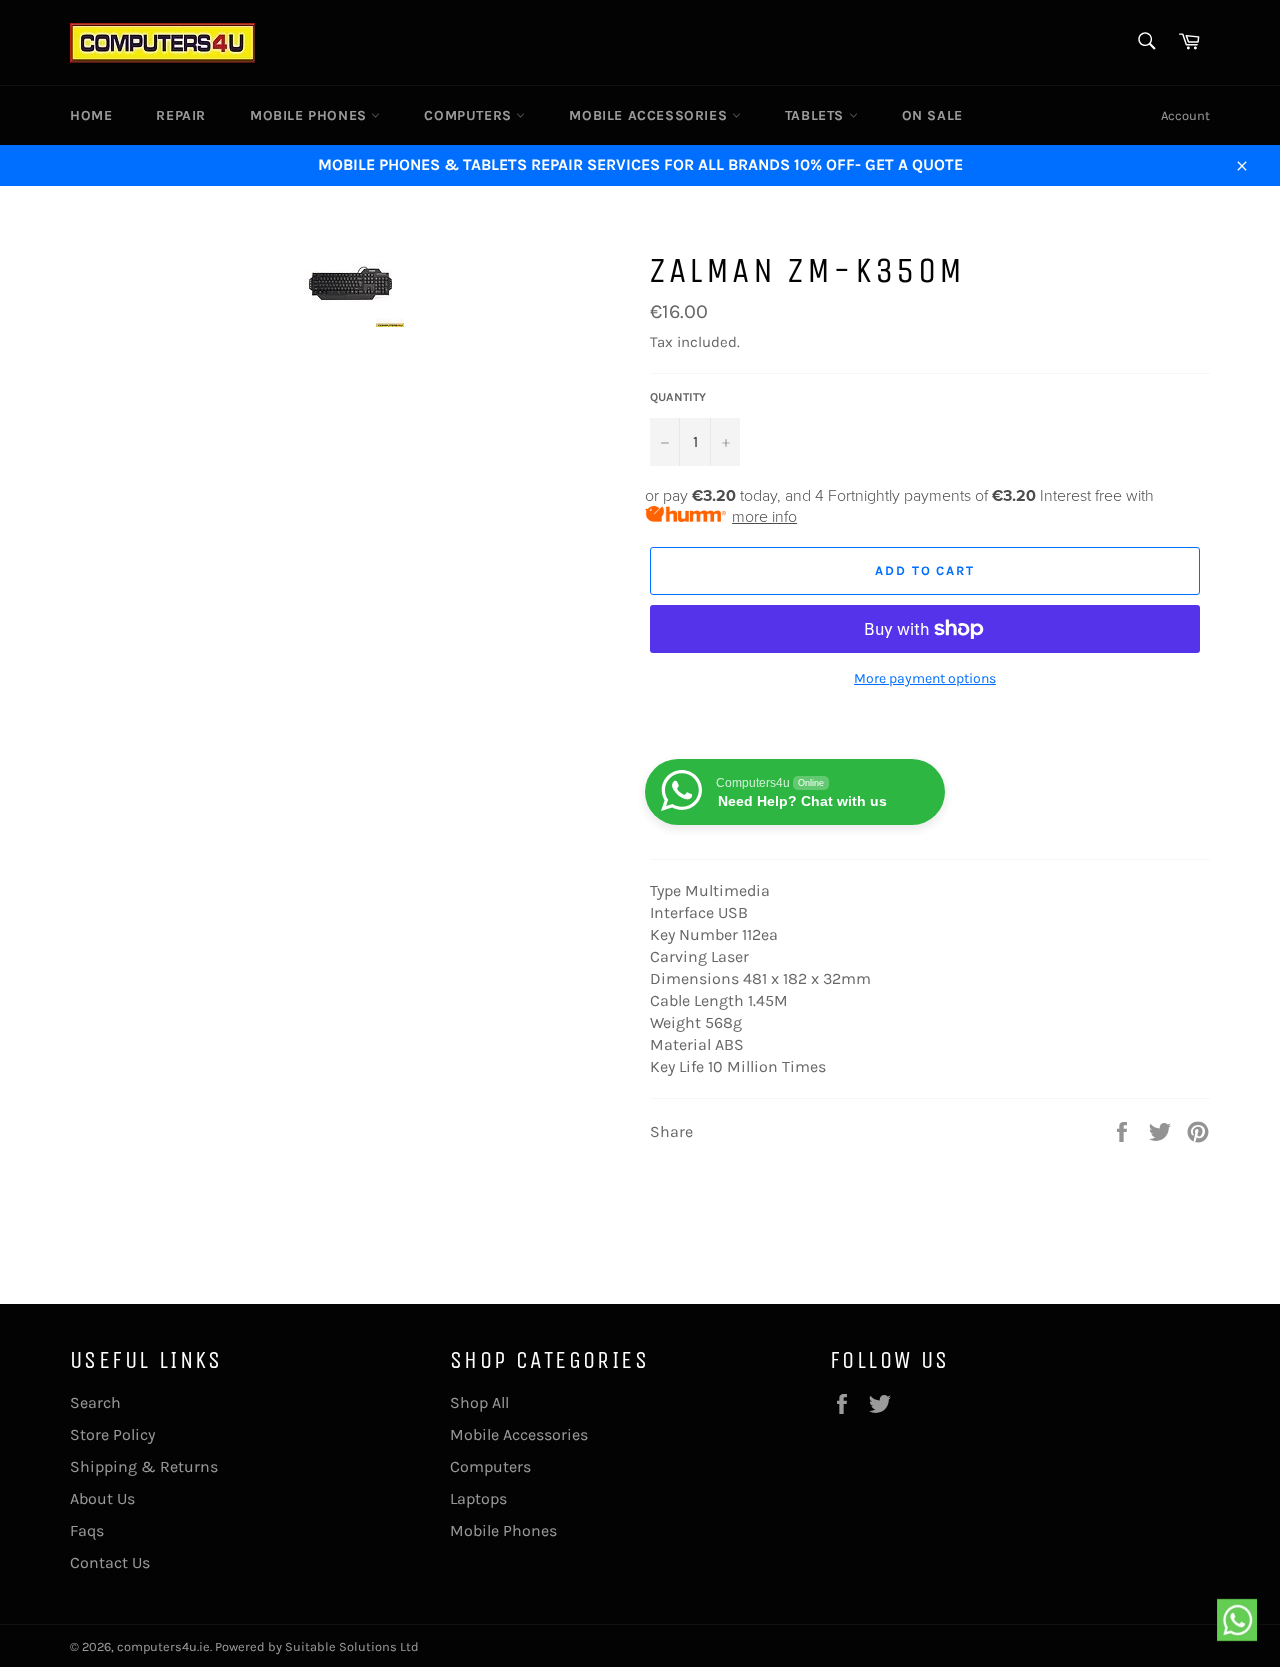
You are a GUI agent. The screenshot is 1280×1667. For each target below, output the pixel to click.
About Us (102, 1498)
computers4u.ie (163, 1646)
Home (91, 115)
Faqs (87, 1530)
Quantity (678, 397)
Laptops (478, 1498)
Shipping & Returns (144, 1466)
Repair (181, 115)
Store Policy (112, 1434)
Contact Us (110, 1562)
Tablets (817, 115)
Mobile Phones (310, 115)
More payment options (925, 678)
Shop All (479, 1402)
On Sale (932, 115)
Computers (470, 115)
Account (1185, 115)
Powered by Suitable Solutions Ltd (317, 1646)
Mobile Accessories (650, 115)
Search (95, 1402)
